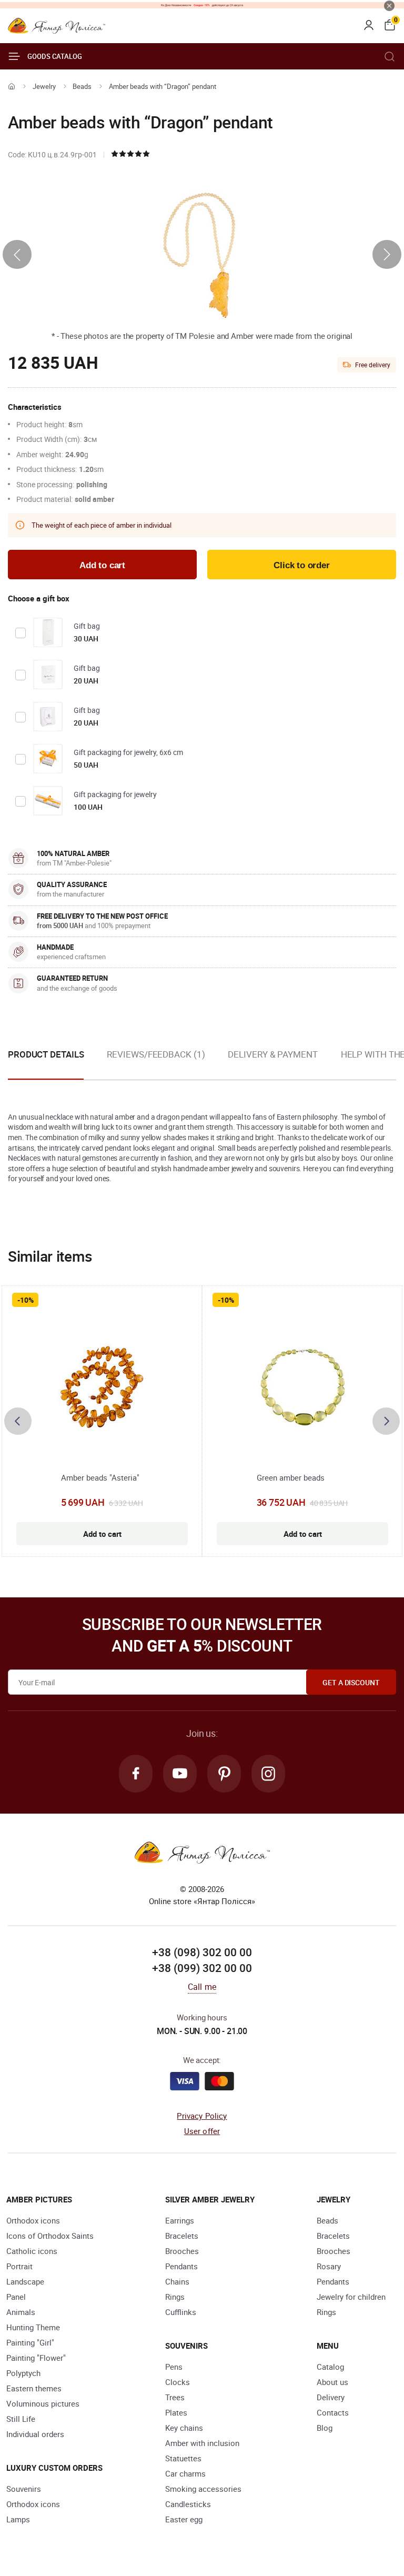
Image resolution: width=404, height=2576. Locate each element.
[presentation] (17, 254)
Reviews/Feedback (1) (156, 1054)
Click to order (302, 565)
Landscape (25, 2281)
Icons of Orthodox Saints (50, 2236)
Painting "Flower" (36, 2358)
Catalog (330, 2367)
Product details (46, 1054)
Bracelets (182, 2236)
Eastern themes (34, 2388)
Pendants (181, 2266)
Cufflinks (181, 2312)
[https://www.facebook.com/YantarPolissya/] (136, 1774)
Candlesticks (188, 2504)
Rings (175, 2297)
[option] (156, 1063)
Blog (325, 2428)
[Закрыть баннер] (389, 6)
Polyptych (23, 2373)
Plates (176, 2412)
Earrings (180, 2220)
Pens (174, 2367)
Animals (21, 2312)
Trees (175, 2397)
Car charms (185, 2473)
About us (332, 2382)
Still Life (21, 2419)
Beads (82, 86)
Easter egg (184, 2519)
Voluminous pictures (43, 2403)
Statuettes (183, 2458)
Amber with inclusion (202, 2443)
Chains (177, 2281)
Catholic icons (32, 2251)
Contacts (333, 2412)
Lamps (18, 2519)
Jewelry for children (351, 2297)
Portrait (19, 2266)
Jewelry (44, 86)
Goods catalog (55, 56)
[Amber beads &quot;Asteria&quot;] (102, 1388)
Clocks (178, 2382)
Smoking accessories (203, 2489)
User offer (202, 2131)
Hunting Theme (33, 2327)
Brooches (182, 2251)
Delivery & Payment (272, 1054)
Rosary (329, 2266)
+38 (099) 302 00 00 (202, 1968)
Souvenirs (24, 2489)
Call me (202, 1987)
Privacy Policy (202, 2116)
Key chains (184, 2428)
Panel (16, 2297)
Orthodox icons (33, 2220)
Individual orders (35, 2434)
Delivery (331, 2397)
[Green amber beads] (302, 1388)
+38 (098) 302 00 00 (202, 1952)
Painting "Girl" (30, 2342)
